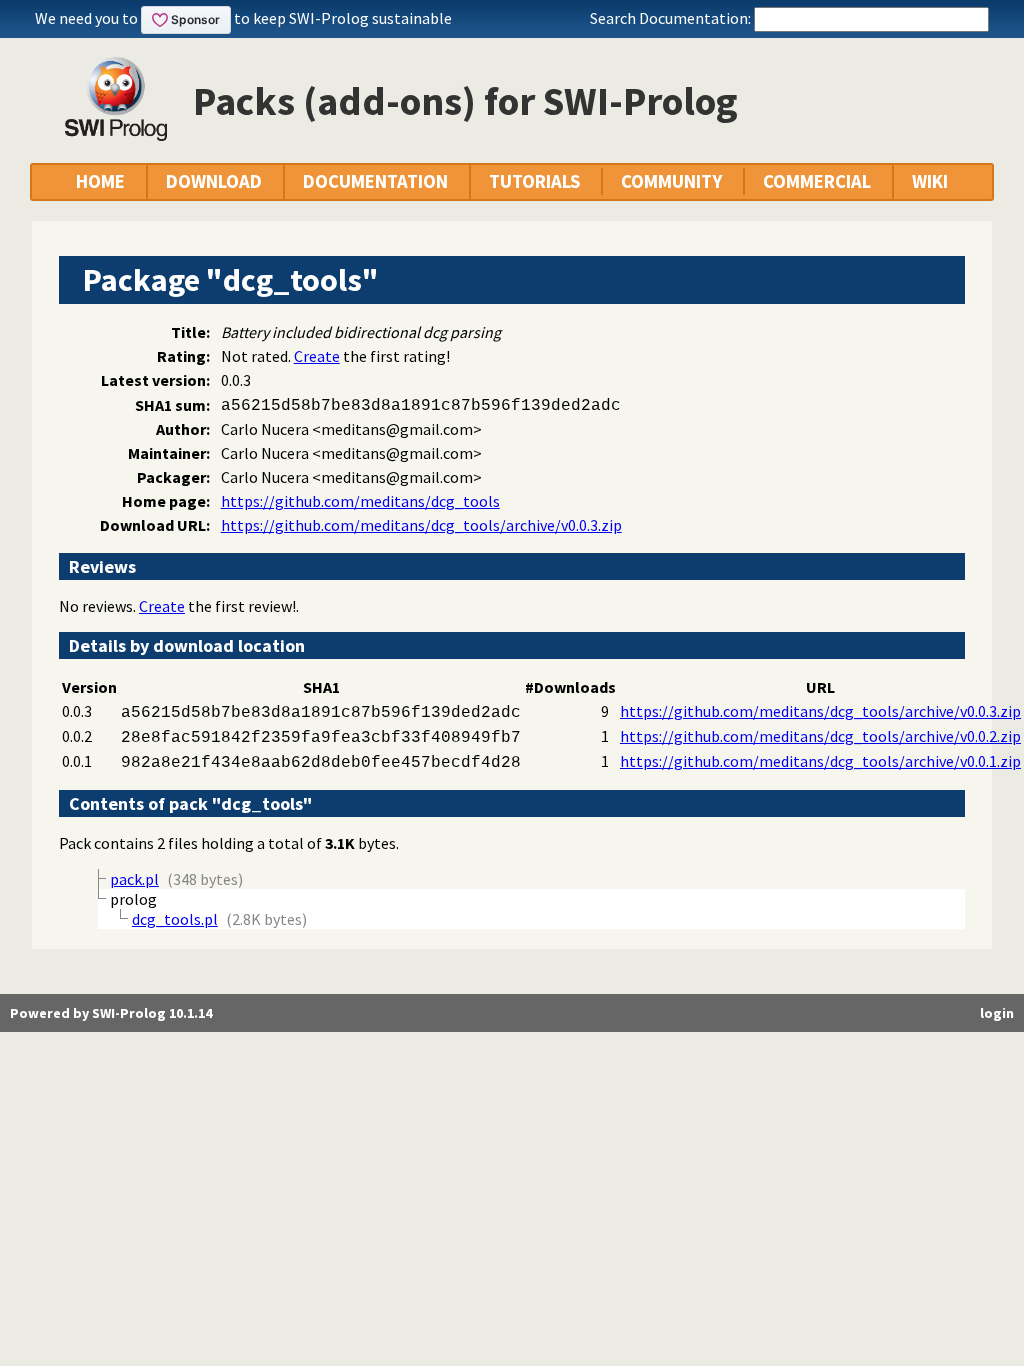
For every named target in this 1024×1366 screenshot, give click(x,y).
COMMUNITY (671, 181)
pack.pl (134, 879)
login (997, 1013)
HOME (100, 181)
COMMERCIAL (817, 181)
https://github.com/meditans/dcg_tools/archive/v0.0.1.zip (820, 761)
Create (317, 356)
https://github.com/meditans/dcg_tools (360, 501)
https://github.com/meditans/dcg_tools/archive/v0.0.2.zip (820, 736)
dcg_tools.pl (175, 919)
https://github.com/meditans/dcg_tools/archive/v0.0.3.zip (421, 525)
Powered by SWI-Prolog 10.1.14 (111, 1013)
